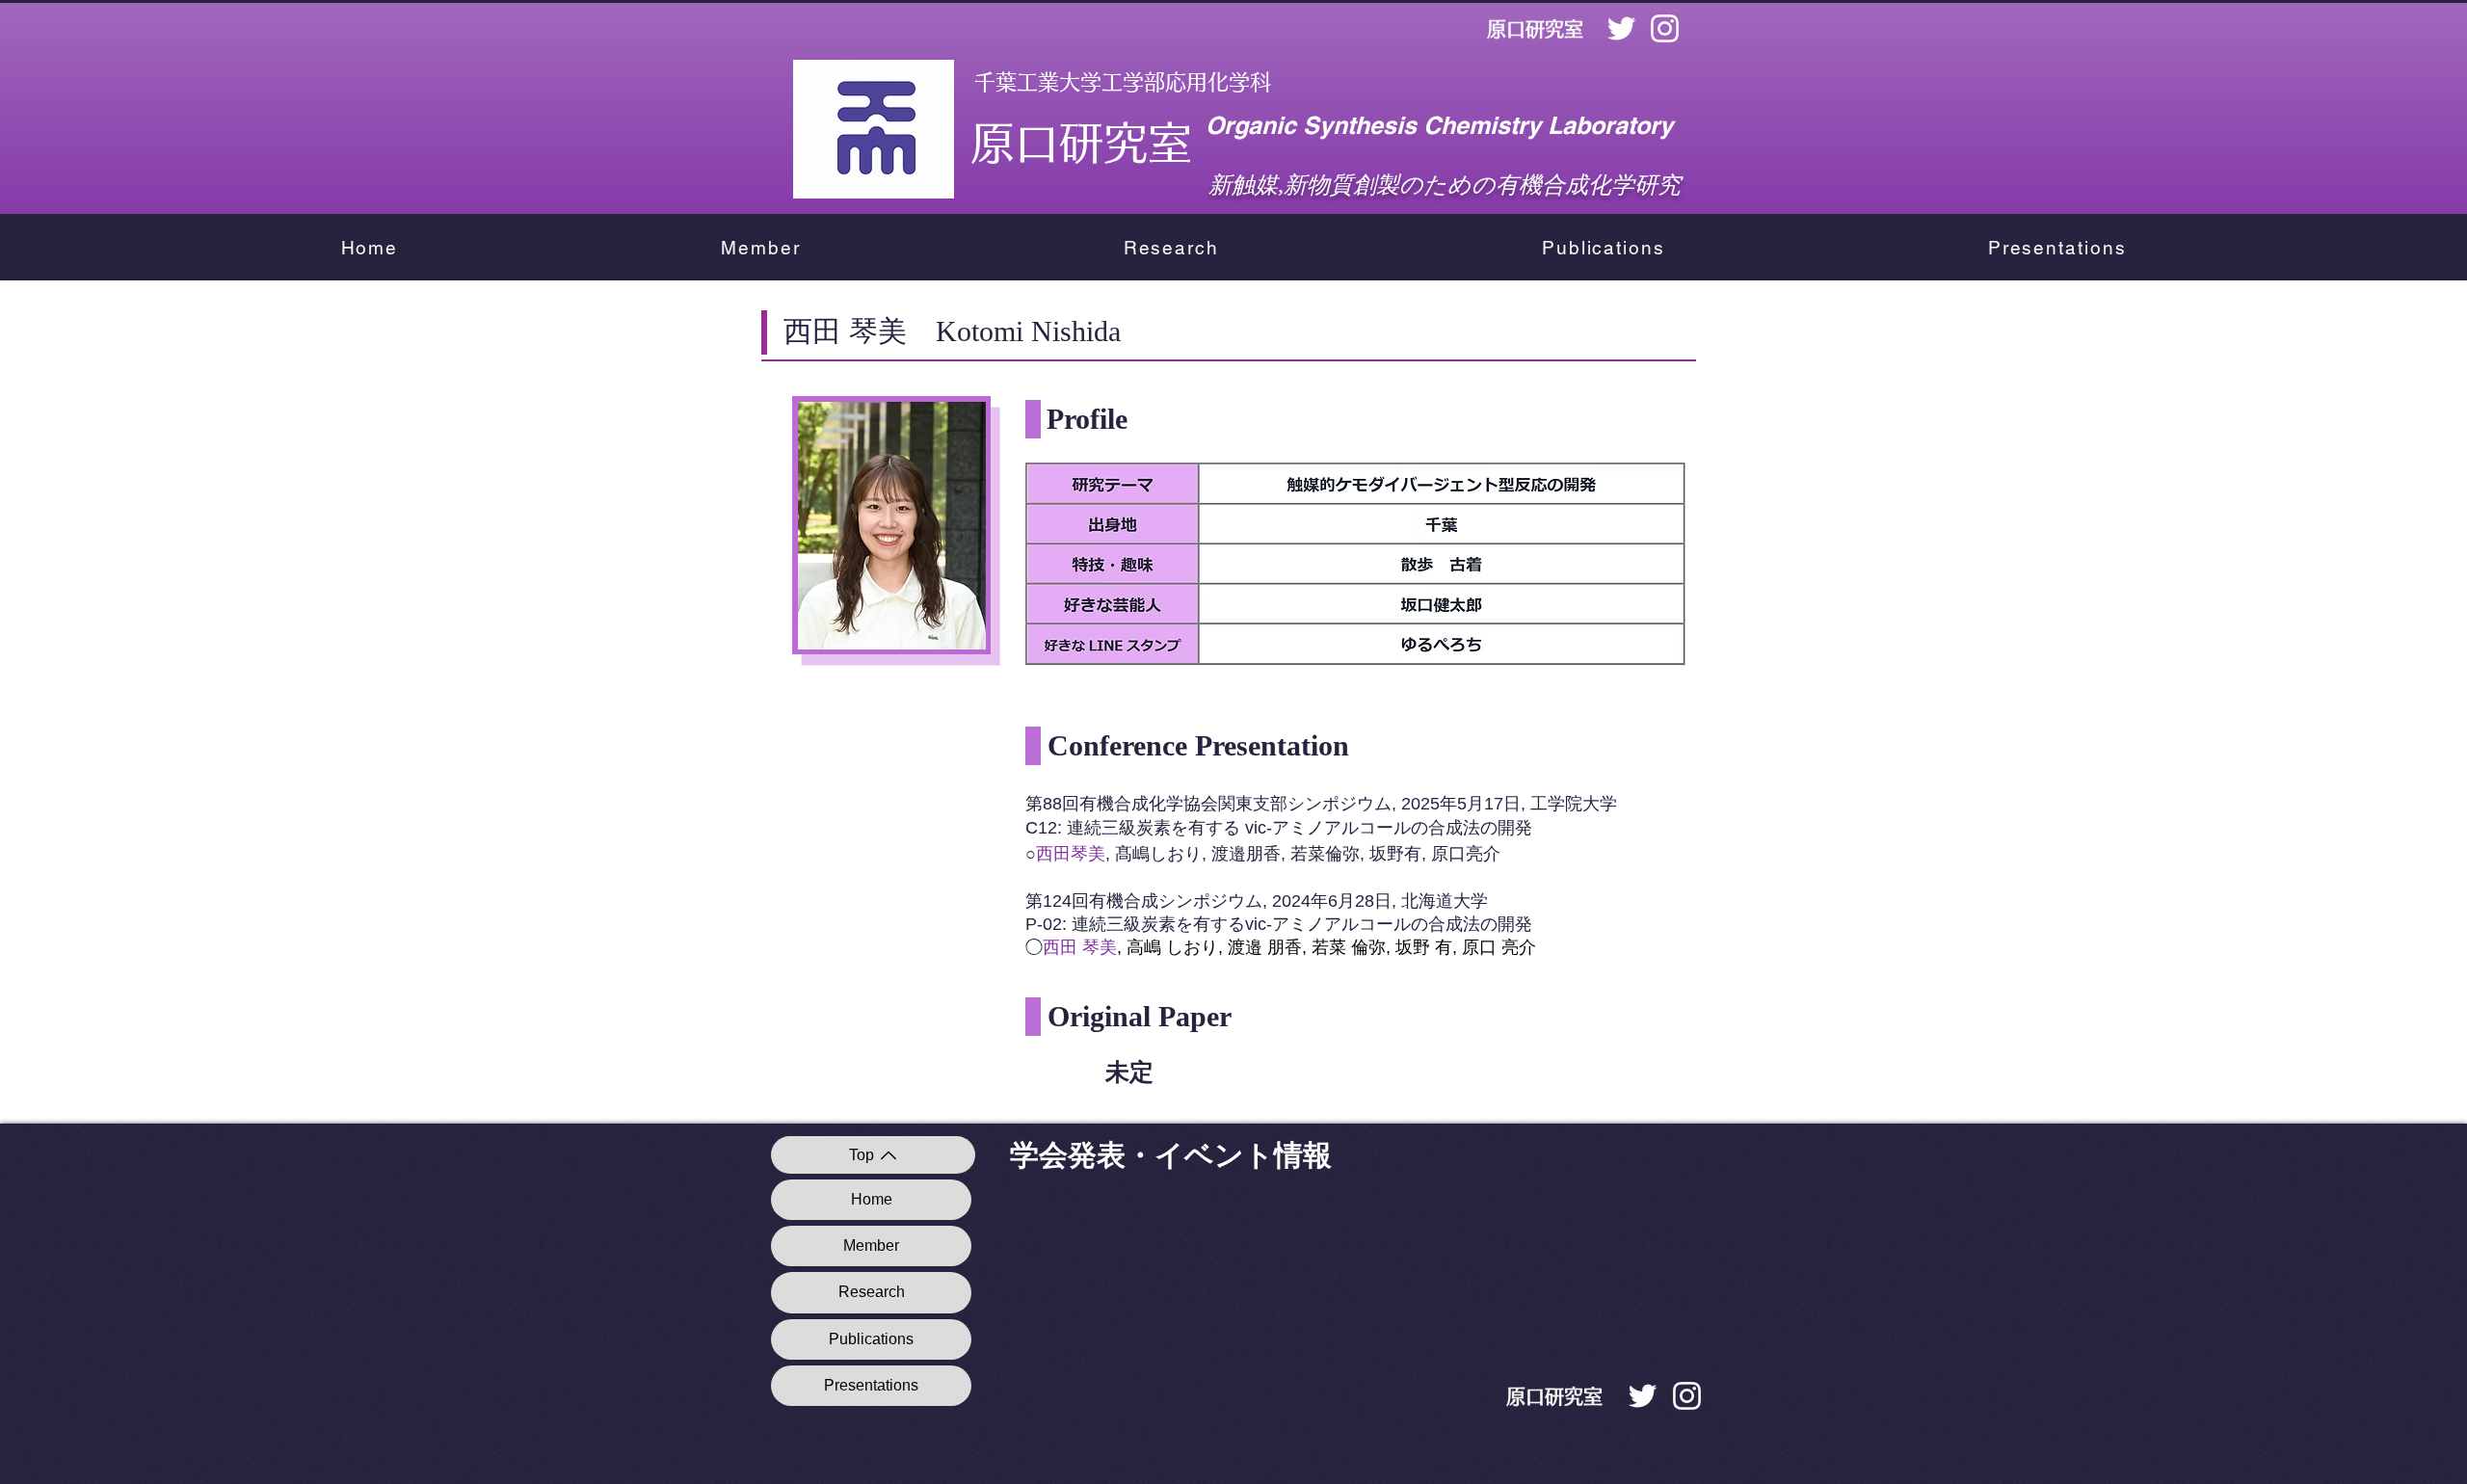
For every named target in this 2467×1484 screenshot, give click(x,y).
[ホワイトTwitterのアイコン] (1621, 28)
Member (871, 1245)
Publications (871, 1339)
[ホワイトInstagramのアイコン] (1665, 28)
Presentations (871, 1385)
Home (872, 1199)
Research (872, 1292)
